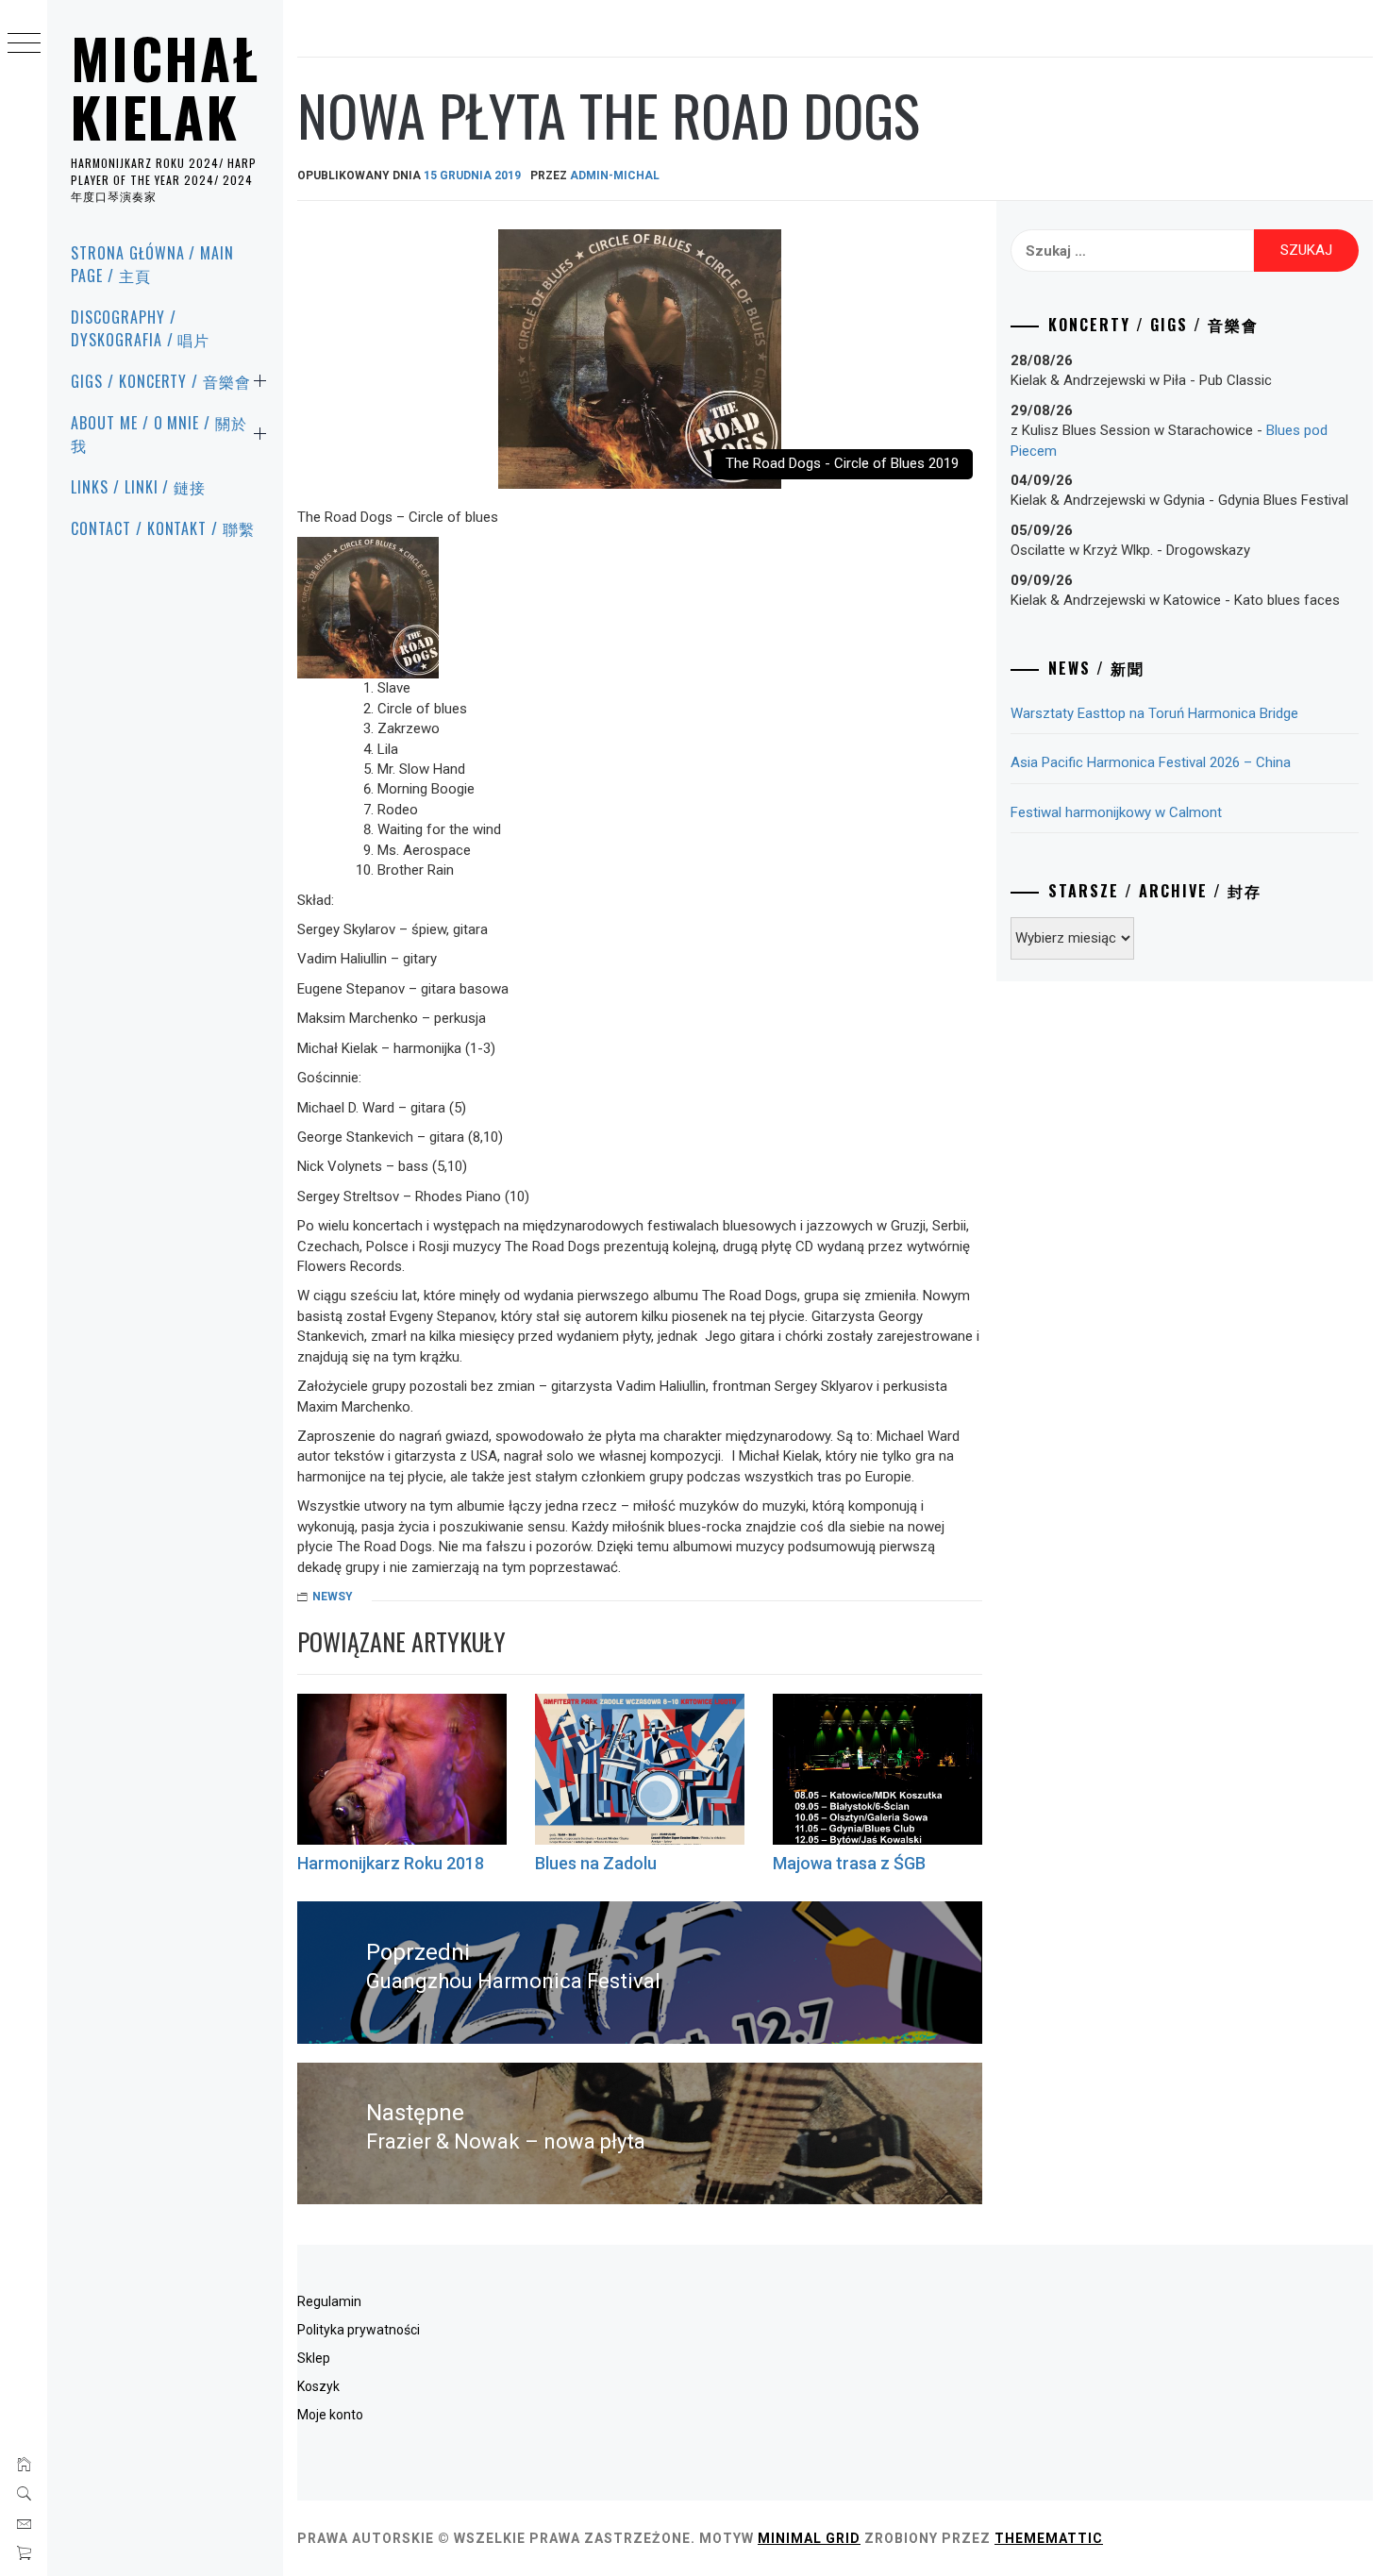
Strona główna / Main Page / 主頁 (152, 264)
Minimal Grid (809, 2538)
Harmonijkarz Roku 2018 (391, 1863)
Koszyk (318, 2386)
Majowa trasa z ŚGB (849, 1863)
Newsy (333, 1597)
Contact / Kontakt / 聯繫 (163, 528)
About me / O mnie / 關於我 (159, 434)
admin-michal (615, 176)
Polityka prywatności (359, 2330)
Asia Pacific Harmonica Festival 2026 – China (1151, 762)
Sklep (314, 2358)
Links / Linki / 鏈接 (138, 487)
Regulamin (329, 2301)
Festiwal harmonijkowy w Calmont (1116, 812)
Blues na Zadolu (596, 1863)
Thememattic (1049, 2538)
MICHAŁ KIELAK (165, 87)
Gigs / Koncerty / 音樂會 (161, 381)
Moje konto (330, 2415)
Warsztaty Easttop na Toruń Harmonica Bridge (1154, 713)
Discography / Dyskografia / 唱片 (140, 328)
